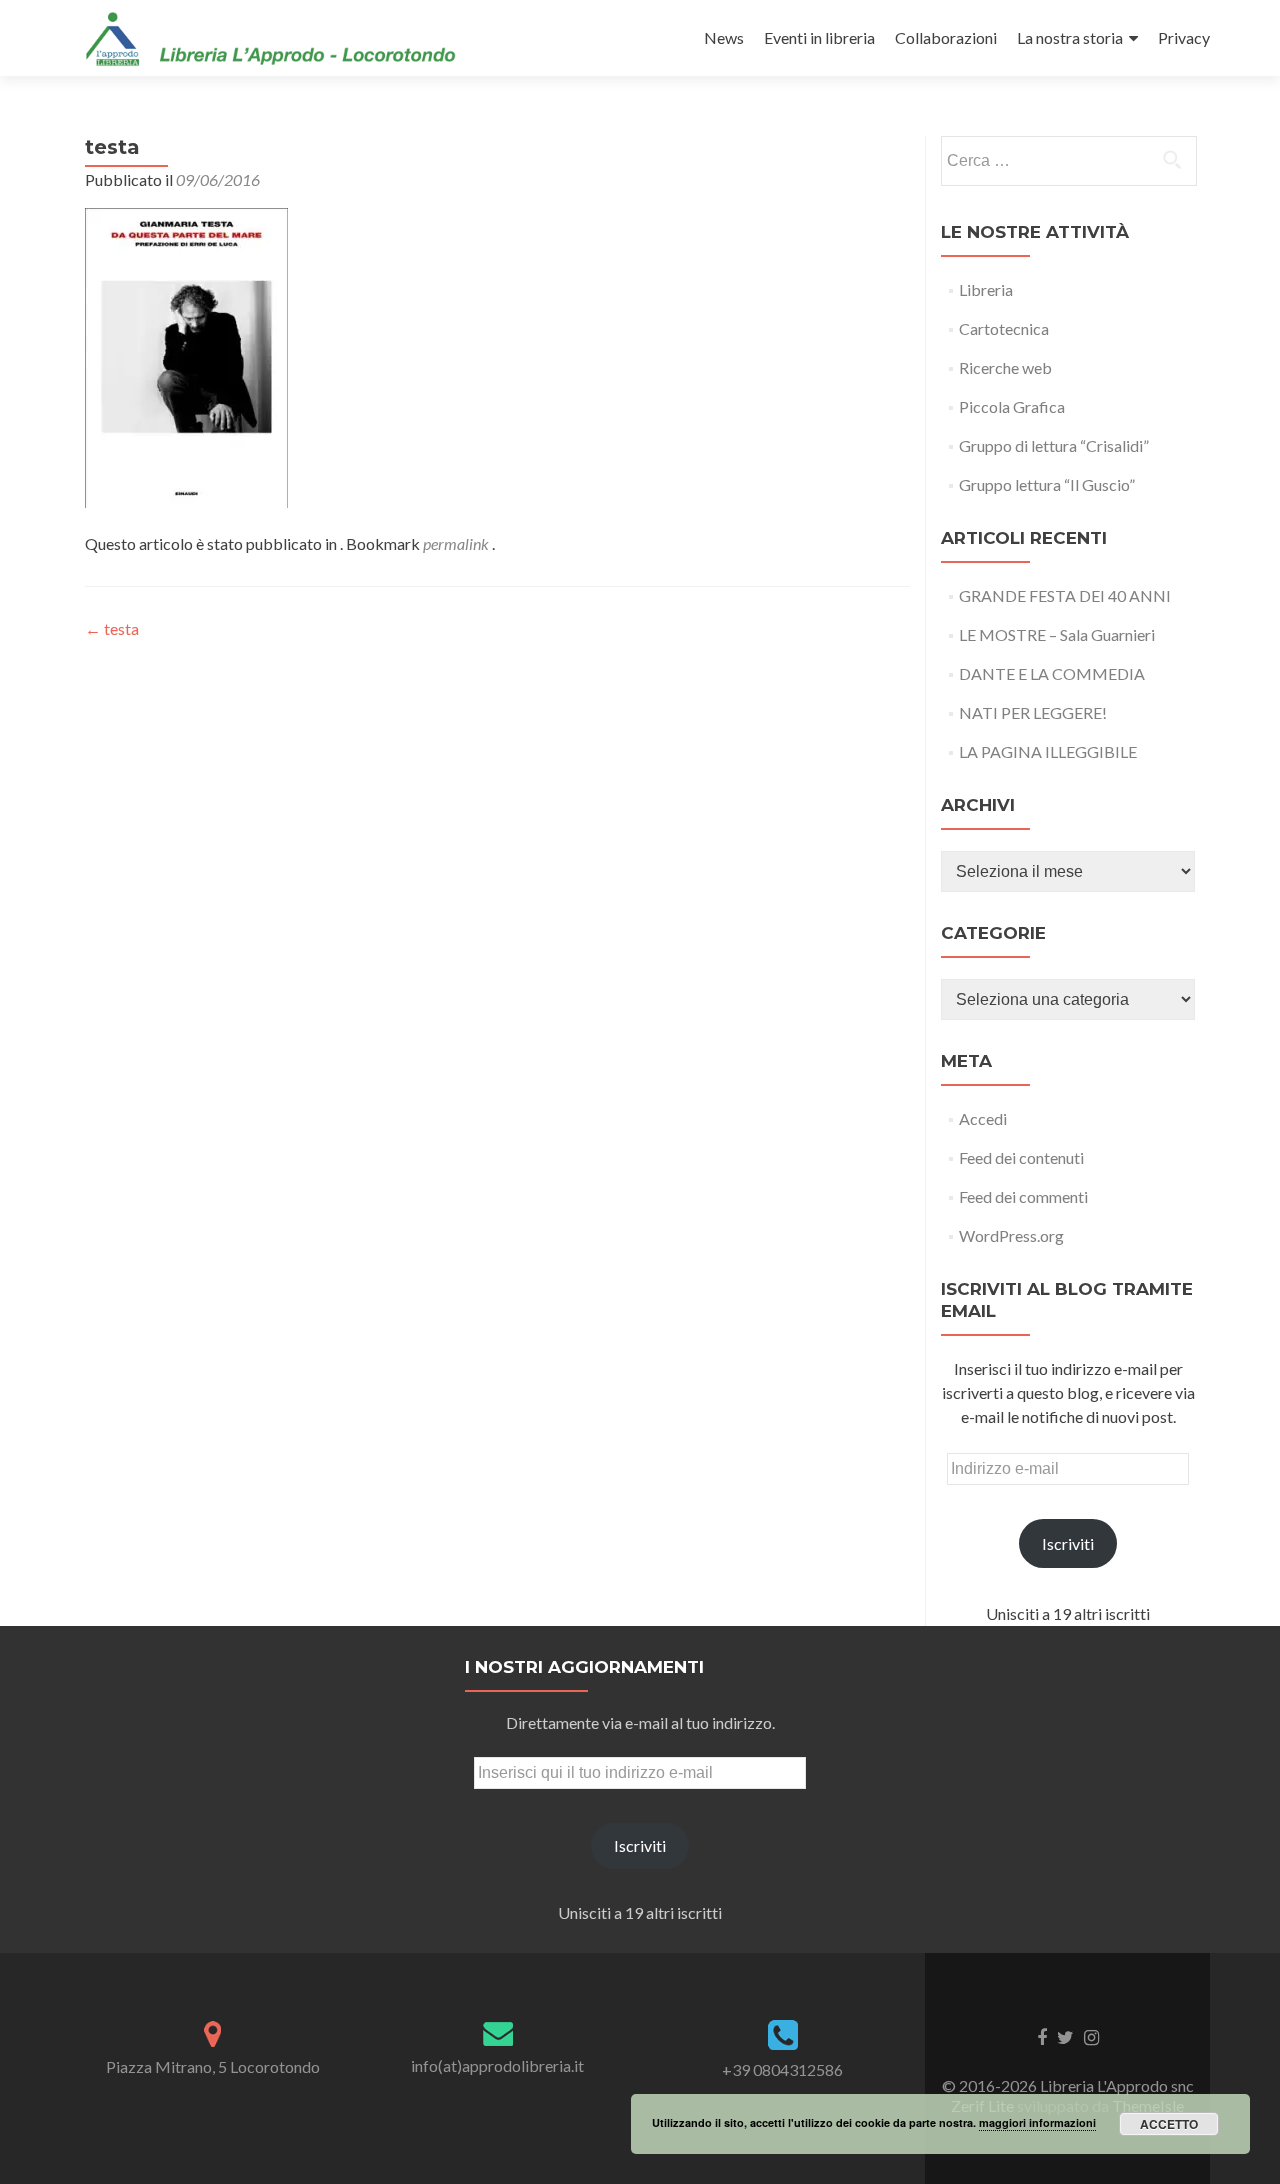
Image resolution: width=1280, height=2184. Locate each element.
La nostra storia (1070, 37)
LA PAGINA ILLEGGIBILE (1048, 751)
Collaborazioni (946, 37)
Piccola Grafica (1012, 406)
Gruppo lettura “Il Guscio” (1047, 484)
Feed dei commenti (1023, 1196)
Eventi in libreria (819, 37)
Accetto (1169, 2124)
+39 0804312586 (782, 2069)
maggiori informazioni (1037, 2122)
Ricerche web (1005, 367)
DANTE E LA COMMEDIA (1052, 673)
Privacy (1184, 37)
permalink (457, 543)
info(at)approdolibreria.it (497, 2065)
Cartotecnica (1004, 328)
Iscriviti (1068, 1543)
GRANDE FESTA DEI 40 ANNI (1065, 595)
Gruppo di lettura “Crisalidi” (1054, 445)
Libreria (986, 289)
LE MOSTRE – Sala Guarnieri (1057, 634)
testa (112, 628)
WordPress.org (1011, 1235)
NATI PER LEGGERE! (1033, 712)
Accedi (983, 1118)
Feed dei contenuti (1021, 1157)
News (724, 37)
